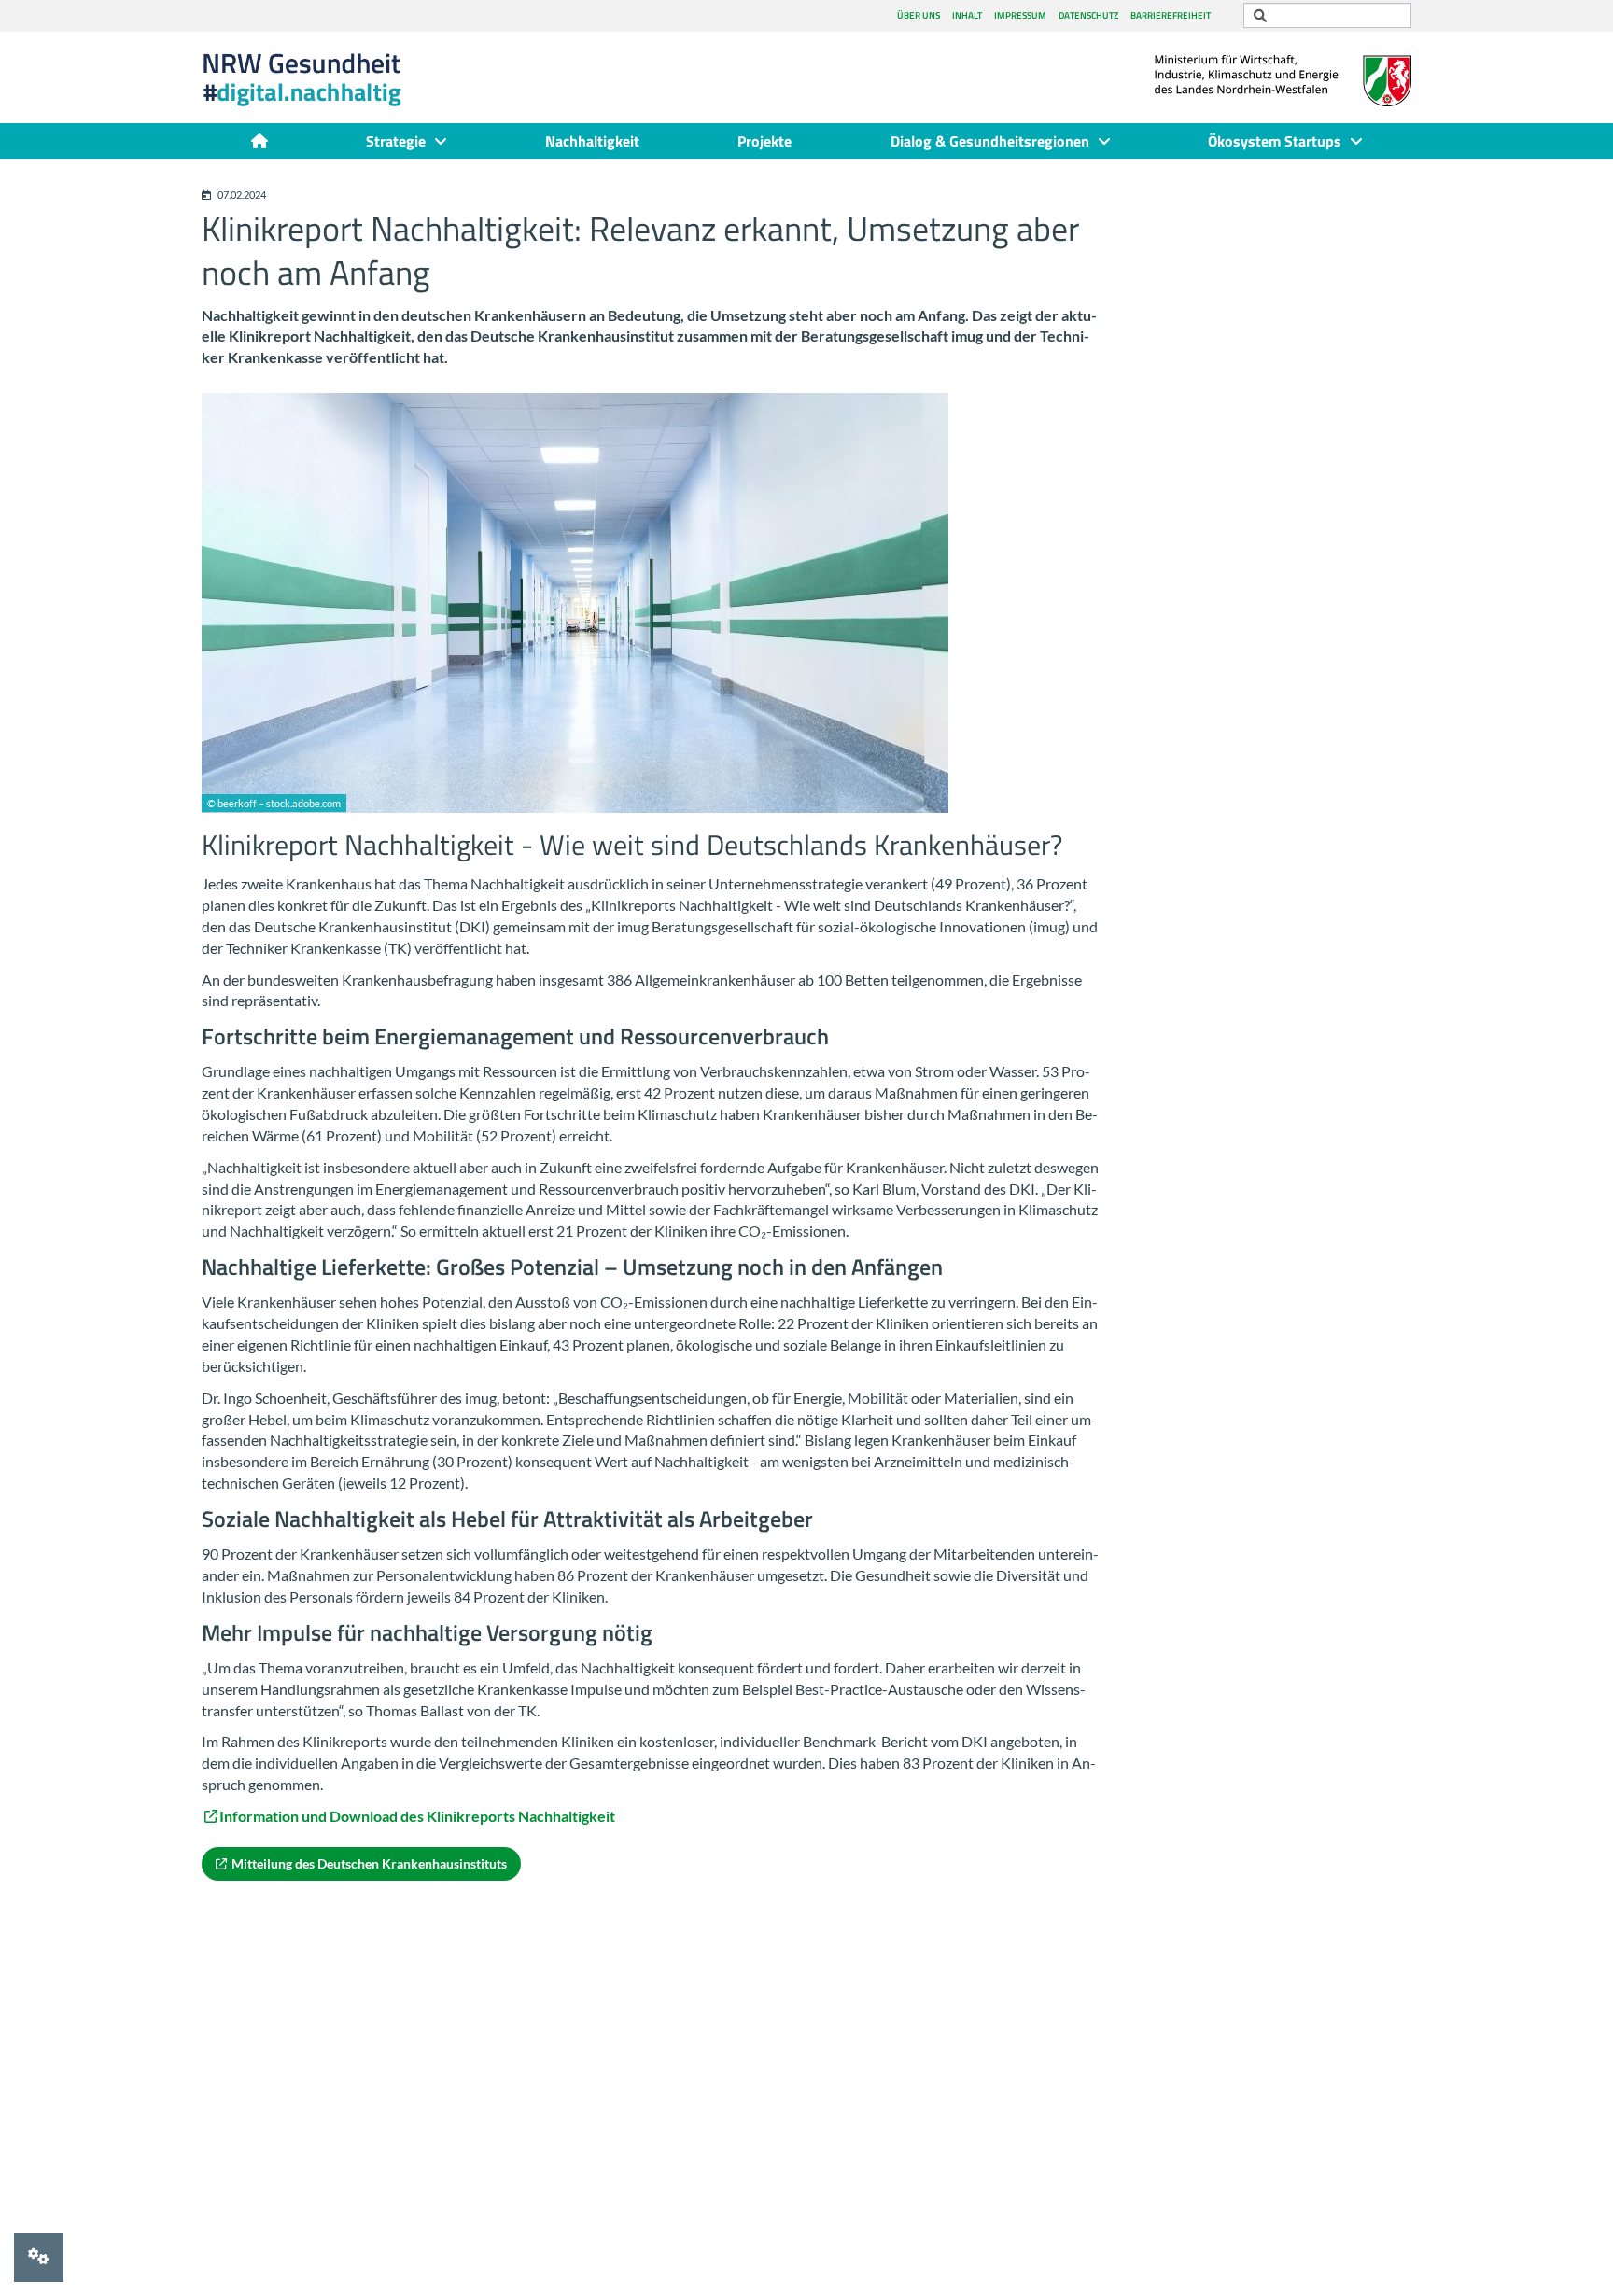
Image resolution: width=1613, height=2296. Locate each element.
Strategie (396, 141)
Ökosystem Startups (1275, 141)
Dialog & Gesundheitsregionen (990, 141)
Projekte (764, 141)
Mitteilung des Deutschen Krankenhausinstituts (369, 1863)
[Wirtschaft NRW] (1283, 69)
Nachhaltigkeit (592, 141)
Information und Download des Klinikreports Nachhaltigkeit (417, 1816)
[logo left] (332, 80)
